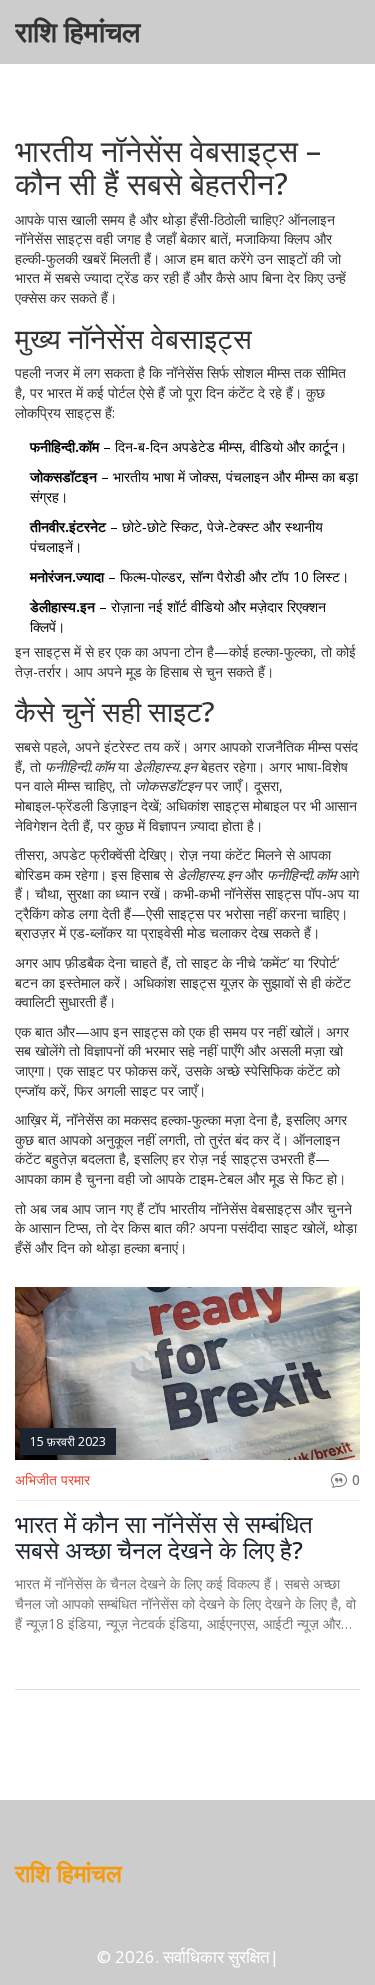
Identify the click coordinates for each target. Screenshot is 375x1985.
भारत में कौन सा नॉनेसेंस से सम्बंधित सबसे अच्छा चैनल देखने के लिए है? (164, 1537)
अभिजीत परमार (52, 1479)
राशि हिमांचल (77, 32)
